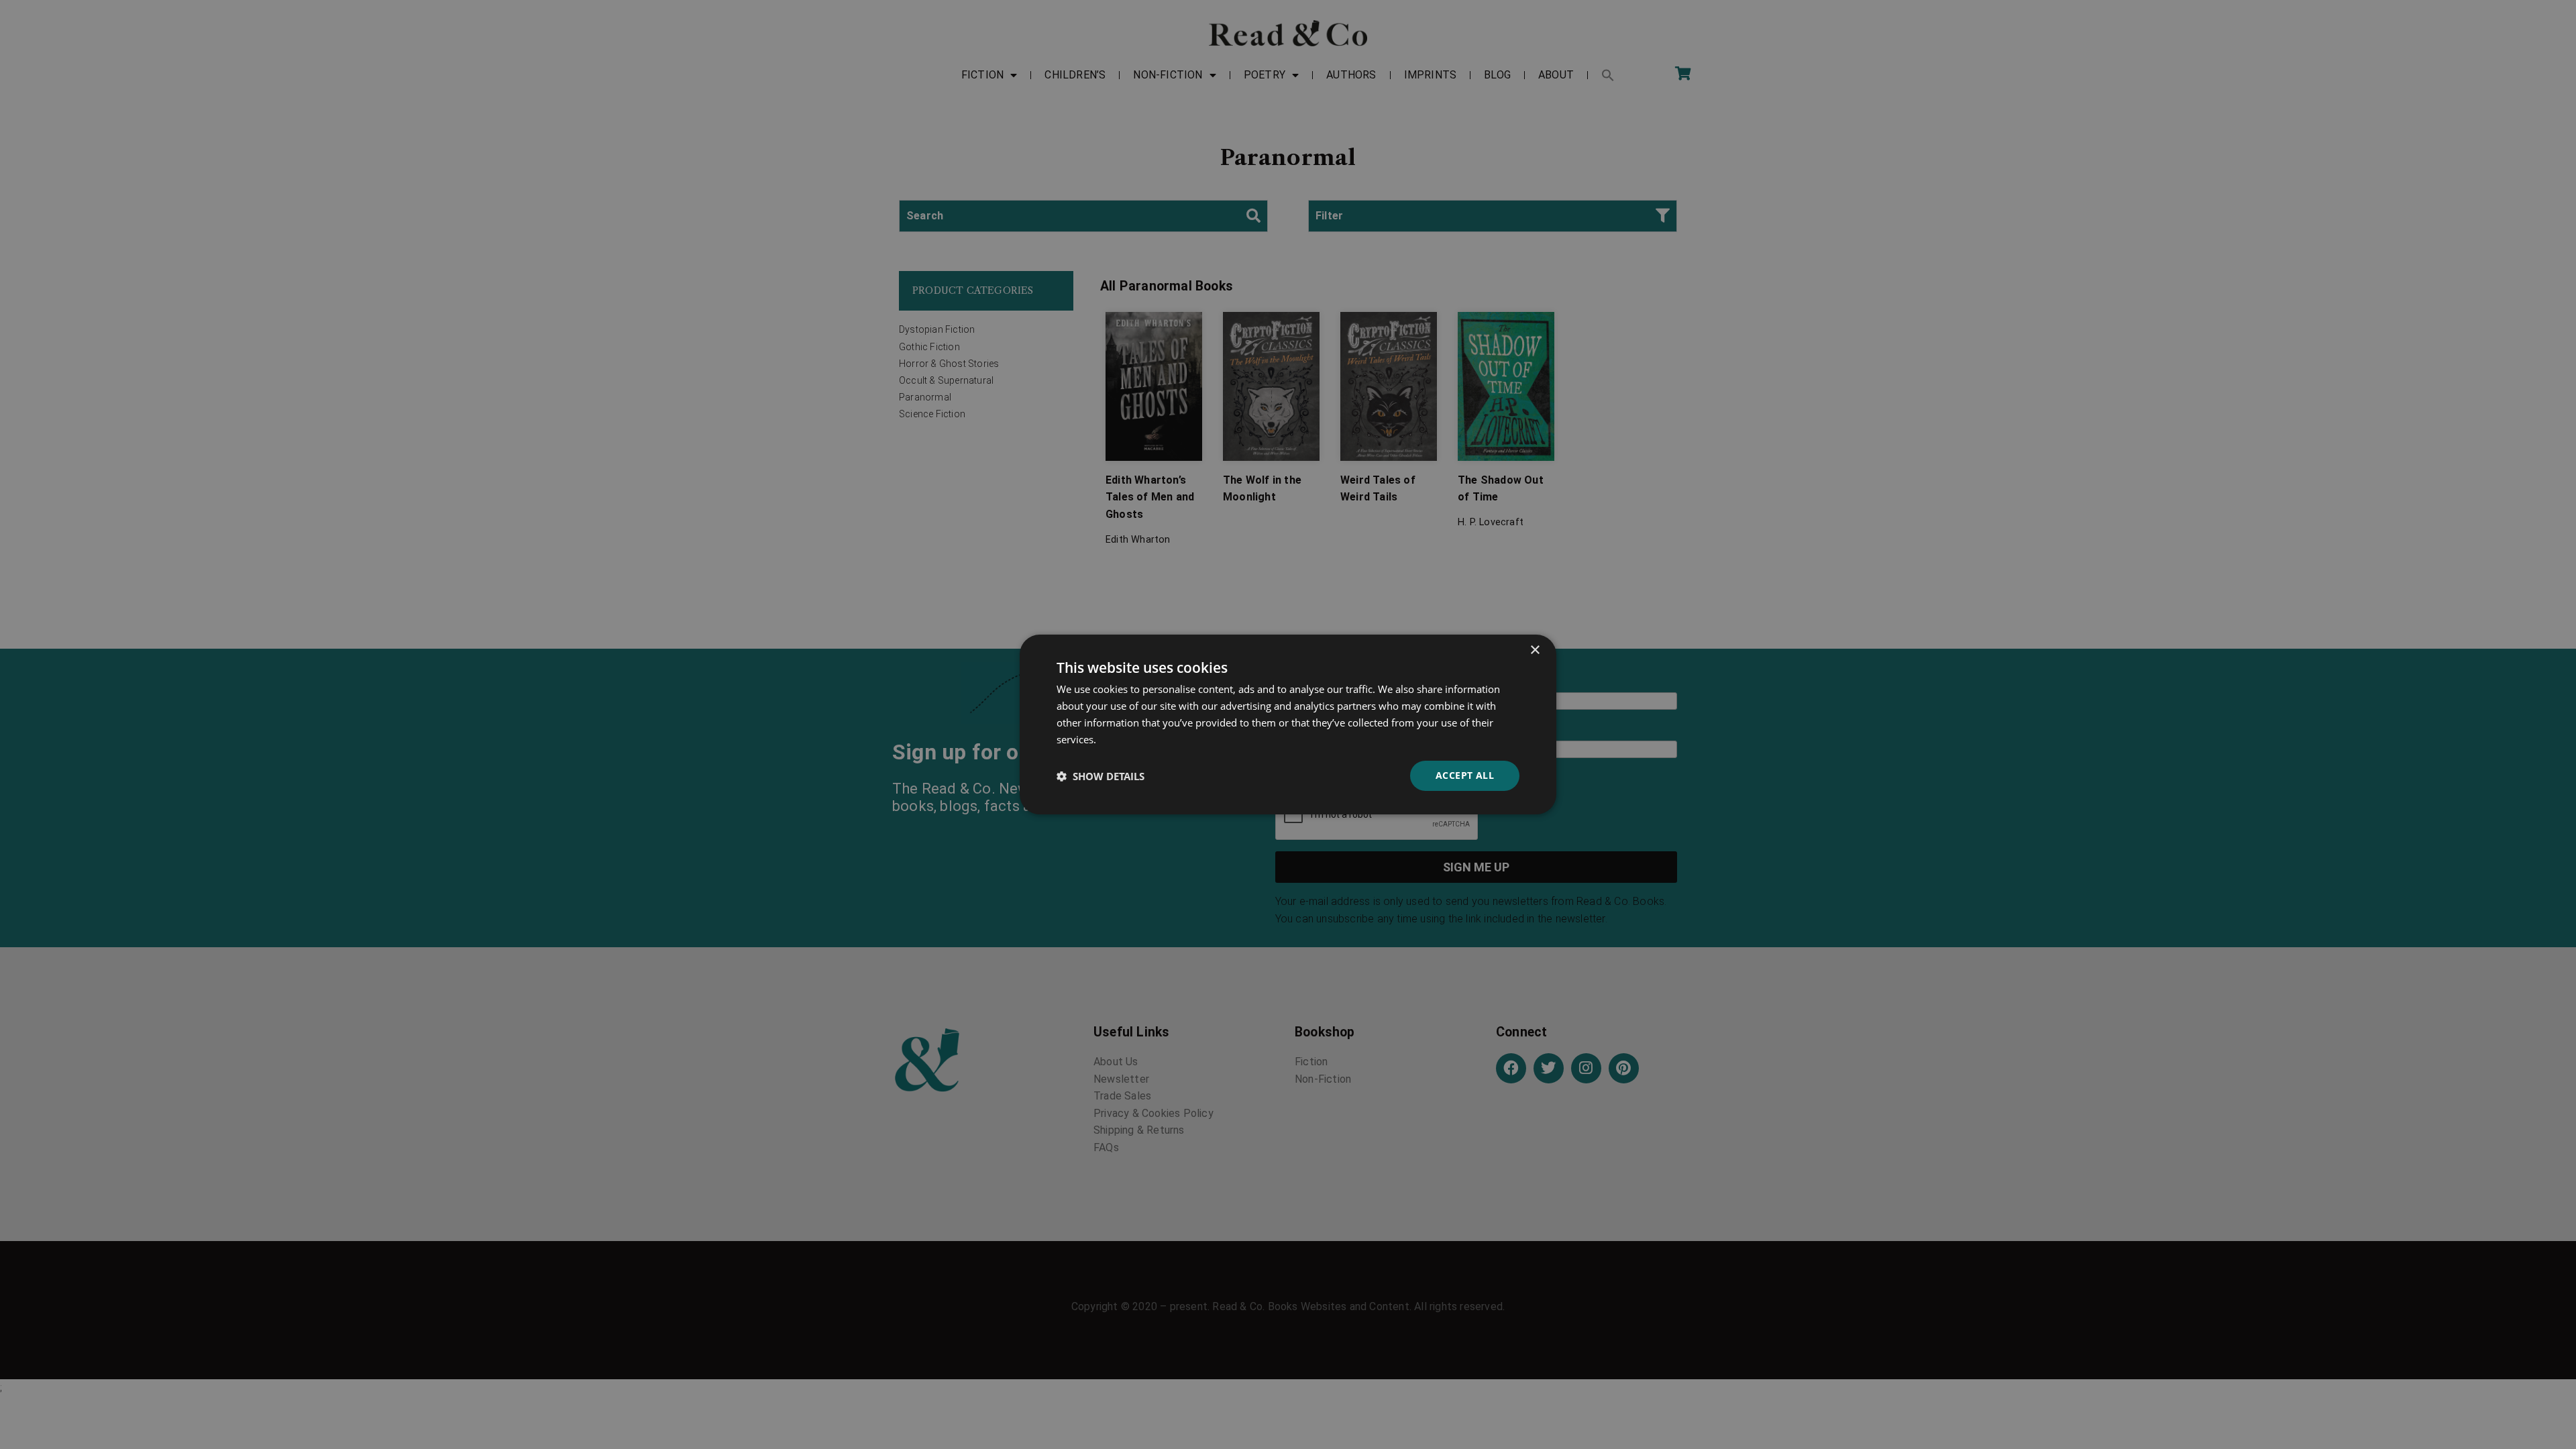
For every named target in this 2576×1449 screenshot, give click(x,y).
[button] (1101, 776)
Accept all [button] (1465, 775)
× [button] (1535, 650)
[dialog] (1288, 724)
